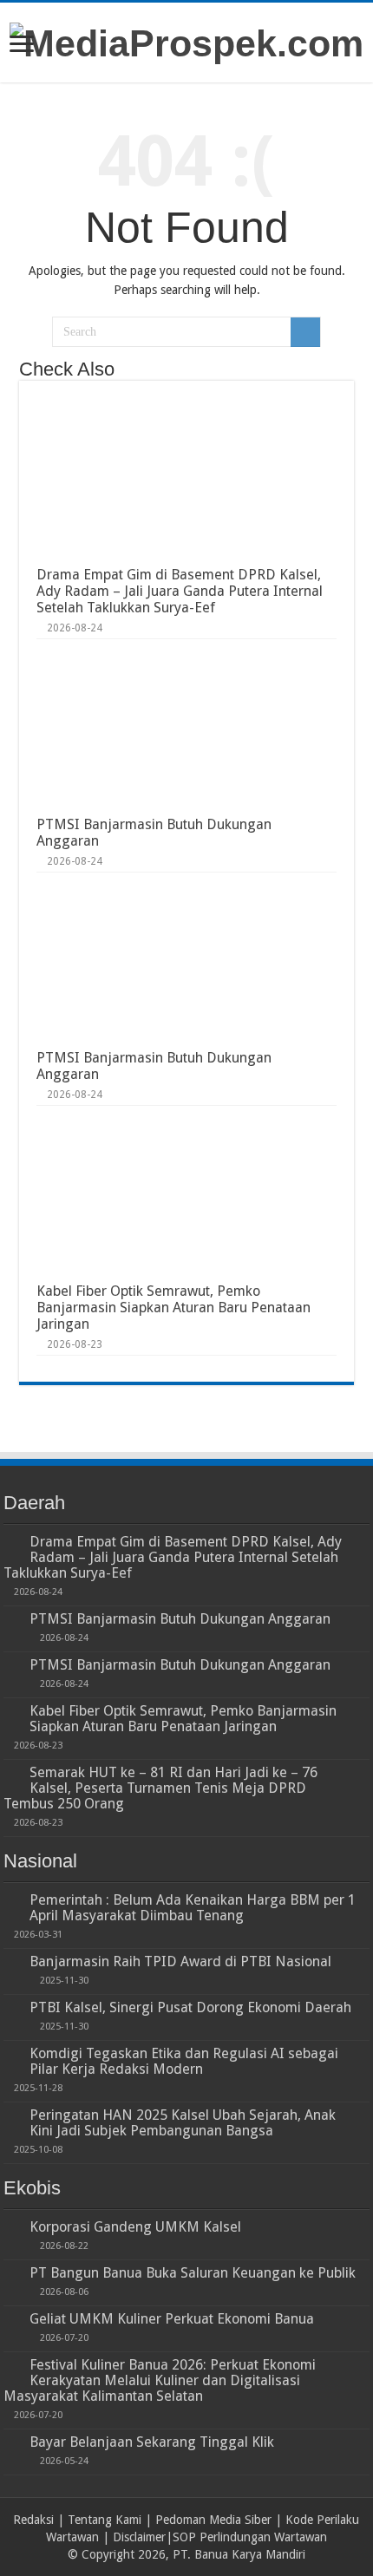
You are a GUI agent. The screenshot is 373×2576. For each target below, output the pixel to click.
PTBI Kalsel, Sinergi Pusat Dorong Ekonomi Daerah (190, 2007)
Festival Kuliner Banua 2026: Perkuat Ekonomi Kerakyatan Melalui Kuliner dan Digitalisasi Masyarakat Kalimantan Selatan (160, 2380)
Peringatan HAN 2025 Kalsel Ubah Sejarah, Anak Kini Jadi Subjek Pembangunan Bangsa (183, 2123)
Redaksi (33, 2520)
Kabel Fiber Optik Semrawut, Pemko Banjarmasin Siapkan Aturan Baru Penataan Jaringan (173, 1308)
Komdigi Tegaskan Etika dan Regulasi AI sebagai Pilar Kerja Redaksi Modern (184, 2061)
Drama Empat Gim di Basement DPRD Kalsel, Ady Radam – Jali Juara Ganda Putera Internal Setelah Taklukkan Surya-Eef (180, 591)
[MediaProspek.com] (186, 41)
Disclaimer (139, 2537)
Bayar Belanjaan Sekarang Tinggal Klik (152, 2442)
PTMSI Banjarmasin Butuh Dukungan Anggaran (180, 1619)
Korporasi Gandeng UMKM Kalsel (135, 2227)
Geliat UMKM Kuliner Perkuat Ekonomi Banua (172, 2319)
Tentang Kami (105, 2520)
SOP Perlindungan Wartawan (250, 2537)
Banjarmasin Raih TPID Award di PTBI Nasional (180, 1961)
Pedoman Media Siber (213, 2520)
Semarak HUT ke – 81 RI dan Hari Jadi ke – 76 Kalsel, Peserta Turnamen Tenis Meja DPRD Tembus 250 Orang (160, 1788)
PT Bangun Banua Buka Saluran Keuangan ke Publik (193, 2273)
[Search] (305, 332)
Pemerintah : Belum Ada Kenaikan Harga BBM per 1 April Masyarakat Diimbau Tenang (193, 1908)
